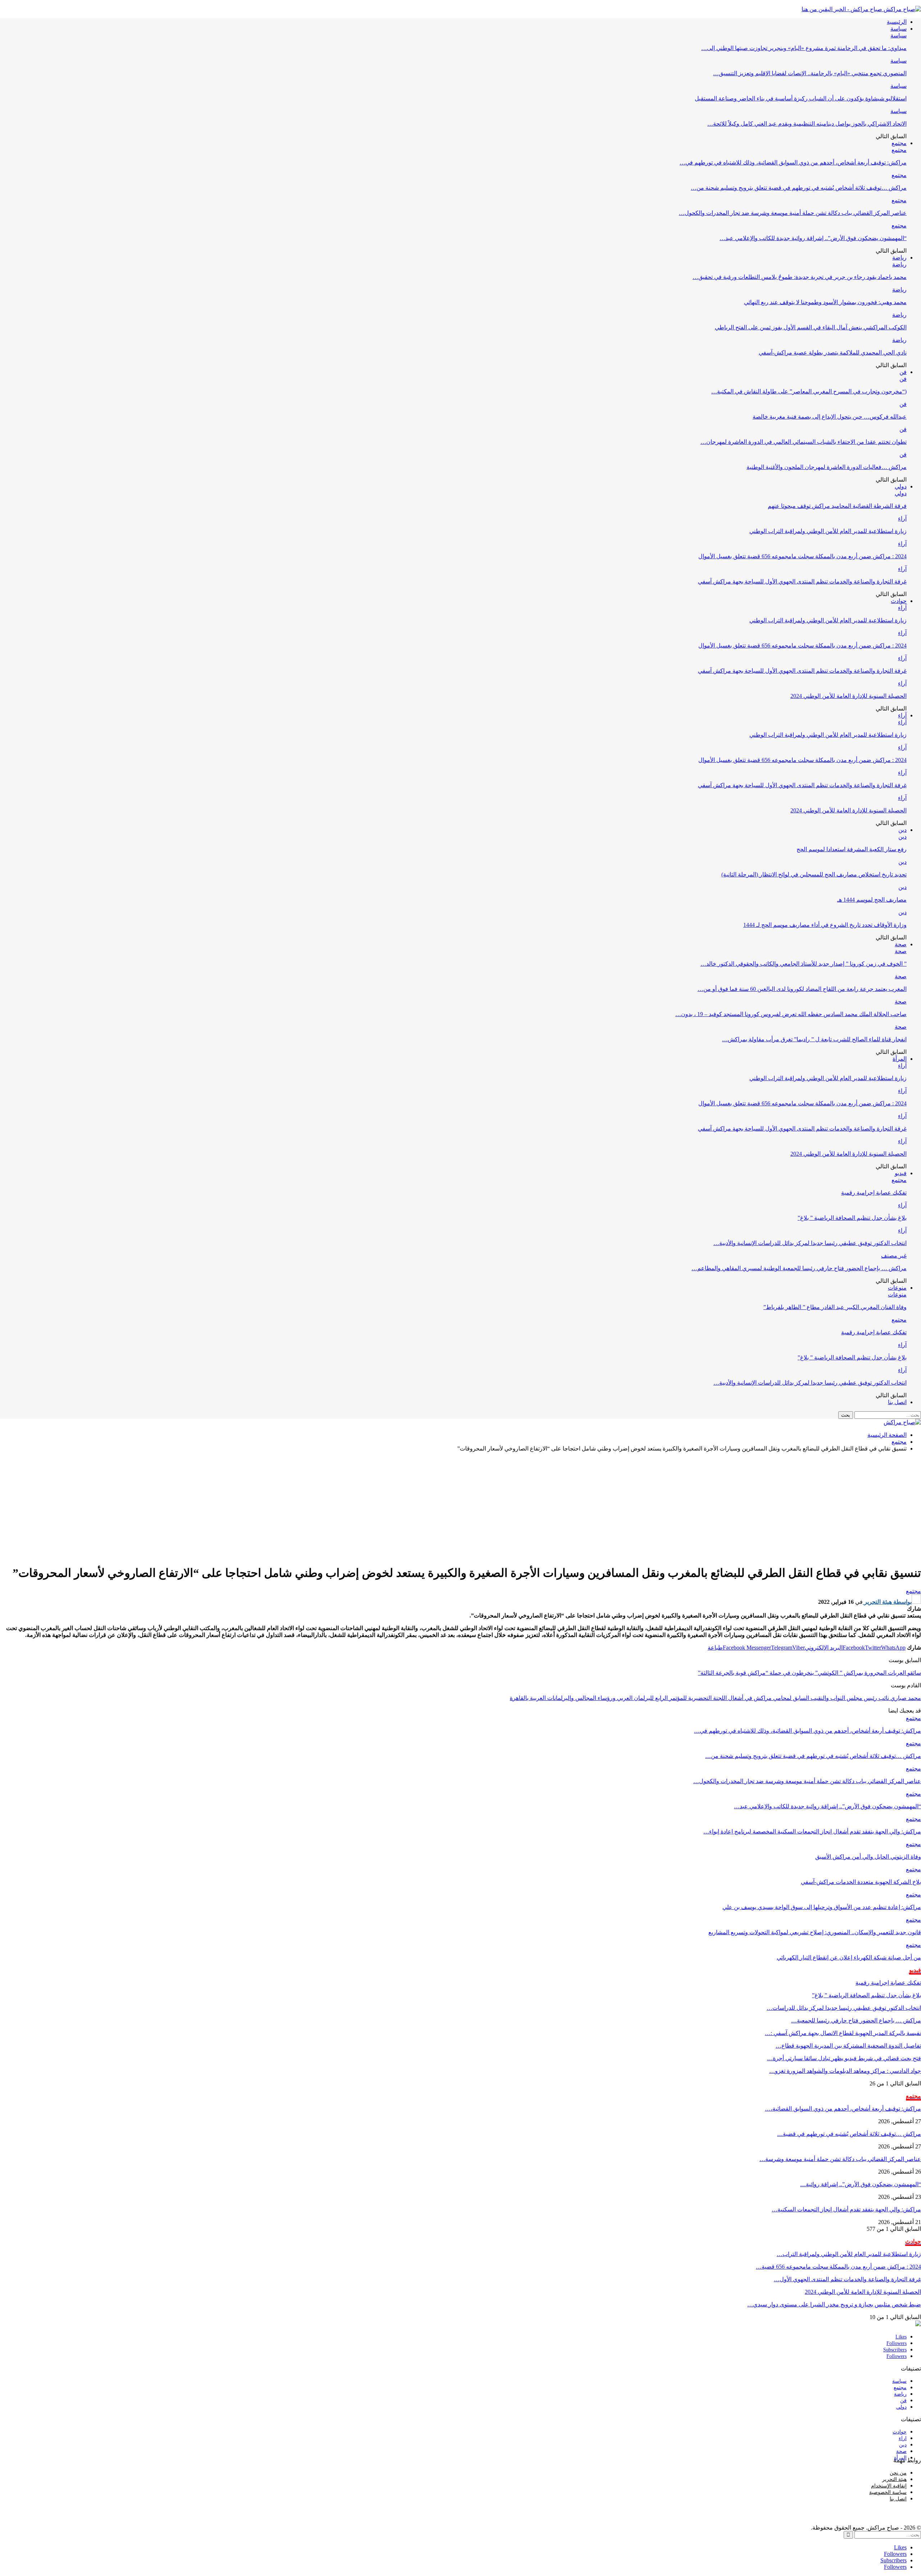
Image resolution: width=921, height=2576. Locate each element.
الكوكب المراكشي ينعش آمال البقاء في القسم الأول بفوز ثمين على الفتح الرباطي (811, 327)
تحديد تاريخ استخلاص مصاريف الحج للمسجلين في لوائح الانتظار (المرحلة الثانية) (814, 874)
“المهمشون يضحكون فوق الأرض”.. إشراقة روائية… (861, 2184)
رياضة (899, 258)
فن (903, 372)
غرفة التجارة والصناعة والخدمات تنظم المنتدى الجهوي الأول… (847, 2279)
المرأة (900, 1059)
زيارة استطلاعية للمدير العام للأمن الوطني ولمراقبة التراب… (849, 2254)
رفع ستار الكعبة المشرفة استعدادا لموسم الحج (852, 849)
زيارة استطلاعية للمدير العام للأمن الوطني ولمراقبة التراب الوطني (828, 531)
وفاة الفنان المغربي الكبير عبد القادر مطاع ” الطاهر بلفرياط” (835, 1307)
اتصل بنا (897, 1402)
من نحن (898, 2473)
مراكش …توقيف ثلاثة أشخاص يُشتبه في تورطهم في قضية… (849, 2134)
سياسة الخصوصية (888, 2492)
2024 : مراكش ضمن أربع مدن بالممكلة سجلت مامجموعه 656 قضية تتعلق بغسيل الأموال (802, 556)
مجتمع (899, 143)
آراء (902, 518)
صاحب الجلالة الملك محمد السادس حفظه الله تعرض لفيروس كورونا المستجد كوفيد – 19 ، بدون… (791, 1014)
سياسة (899, 29)
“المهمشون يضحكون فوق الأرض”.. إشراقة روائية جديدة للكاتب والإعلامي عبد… (813, 238)
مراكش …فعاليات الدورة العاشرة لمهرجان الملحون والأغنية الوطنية (827, 467)
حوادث (899, 601)
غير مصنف (894, 1256)
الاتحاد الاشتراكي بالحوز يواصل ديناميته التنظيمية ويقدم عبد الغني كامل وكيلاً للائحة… (807, 124)
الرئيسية (897, 22)
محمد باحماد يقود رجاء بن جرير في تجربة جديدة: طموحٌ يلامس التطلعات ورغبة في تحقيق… (800, 277)
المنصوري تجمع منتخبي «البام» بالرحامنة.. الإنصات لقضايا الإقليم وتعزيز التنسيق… (810, 73)
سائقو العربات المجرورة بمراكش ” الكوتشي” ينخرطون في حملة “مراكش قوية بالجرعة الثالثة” (809, 1673)
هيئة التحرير (894, 2479)
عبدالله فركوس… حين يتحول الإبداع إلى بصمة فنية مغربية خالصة (830, 417)
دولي (901, 486)
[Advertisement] (460, 1508)
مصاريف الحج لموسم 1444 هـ (872, 900)
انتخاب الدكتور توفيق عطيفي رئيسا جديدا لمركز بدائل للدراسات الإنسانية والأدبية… (810, 1243)
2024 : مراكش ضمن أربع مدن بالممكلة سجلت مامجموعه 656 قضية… (838, 2267)
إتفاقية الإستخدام (889, 2486)
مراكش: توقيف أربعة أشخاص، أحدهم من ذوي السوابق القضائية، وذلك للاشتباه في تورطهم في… (793, 163)
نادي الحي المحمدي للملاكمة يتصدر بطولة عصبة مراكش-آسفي (833, 353)
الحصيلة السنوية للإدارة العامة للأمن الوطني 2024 (849, 696)
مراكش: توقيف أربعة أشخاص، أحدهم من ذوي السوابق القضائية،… (843, 2109)
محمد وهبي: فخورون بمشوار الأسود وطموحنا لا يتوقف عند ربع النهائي (825, 302)
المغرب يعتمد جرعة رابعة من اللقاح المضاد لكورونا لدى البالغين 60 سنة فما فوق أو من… (802, 989)
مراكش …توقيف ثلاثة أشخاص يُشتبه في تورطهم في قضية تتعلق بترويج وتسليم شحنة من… (799, 188)
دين (902, 830)
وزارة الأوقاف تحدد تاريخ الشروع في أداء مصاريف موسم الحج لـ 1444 (825, 925)
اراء (903, 2438)
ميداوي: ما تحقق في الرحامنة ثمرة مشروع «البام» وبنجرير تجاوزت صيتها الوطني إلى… (804, 48)
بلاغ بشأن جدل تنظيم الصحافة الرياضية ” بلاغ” (852, 1218)
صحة (901, 944)
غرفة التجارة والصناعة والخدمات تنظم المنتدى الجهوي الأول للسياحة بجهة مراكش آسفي (802, 581)
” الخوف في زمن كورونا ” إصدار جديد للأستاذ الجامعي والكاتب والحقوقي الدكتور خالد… (804, 964)
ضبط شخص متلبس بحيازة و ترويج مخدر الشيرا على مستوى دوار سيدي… (834, 2304)
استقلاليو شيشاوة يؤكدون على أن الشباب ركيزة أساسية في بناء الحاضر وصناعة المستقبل (801, 98)
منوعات (897, 1288)
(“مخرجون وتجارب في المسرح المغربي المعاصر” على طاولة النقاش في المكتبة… (809, 391)
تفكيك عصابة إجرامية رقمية (874, 1193)
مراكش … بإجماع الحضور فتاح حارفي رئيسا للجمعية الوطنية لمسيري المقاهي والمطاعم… (799, 1268)
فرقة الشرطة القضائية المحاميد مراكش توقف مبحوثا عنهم (837, 506)
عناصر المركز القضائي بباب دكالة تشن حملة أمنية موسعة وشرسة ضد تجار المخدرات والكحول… (793, 213)
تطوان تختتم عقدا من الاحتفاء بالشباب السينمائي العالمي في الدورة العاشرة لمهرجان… (804, 442)
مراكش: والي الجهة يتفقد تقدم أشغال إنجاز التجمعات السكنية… (846, 2209)
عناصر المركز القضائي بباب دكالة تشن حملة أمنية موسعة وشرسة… (840, 2159)
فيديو (901, 1173)
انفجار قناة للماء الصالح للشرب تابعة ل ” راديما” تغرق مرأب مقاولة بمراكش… (814, 1039)
